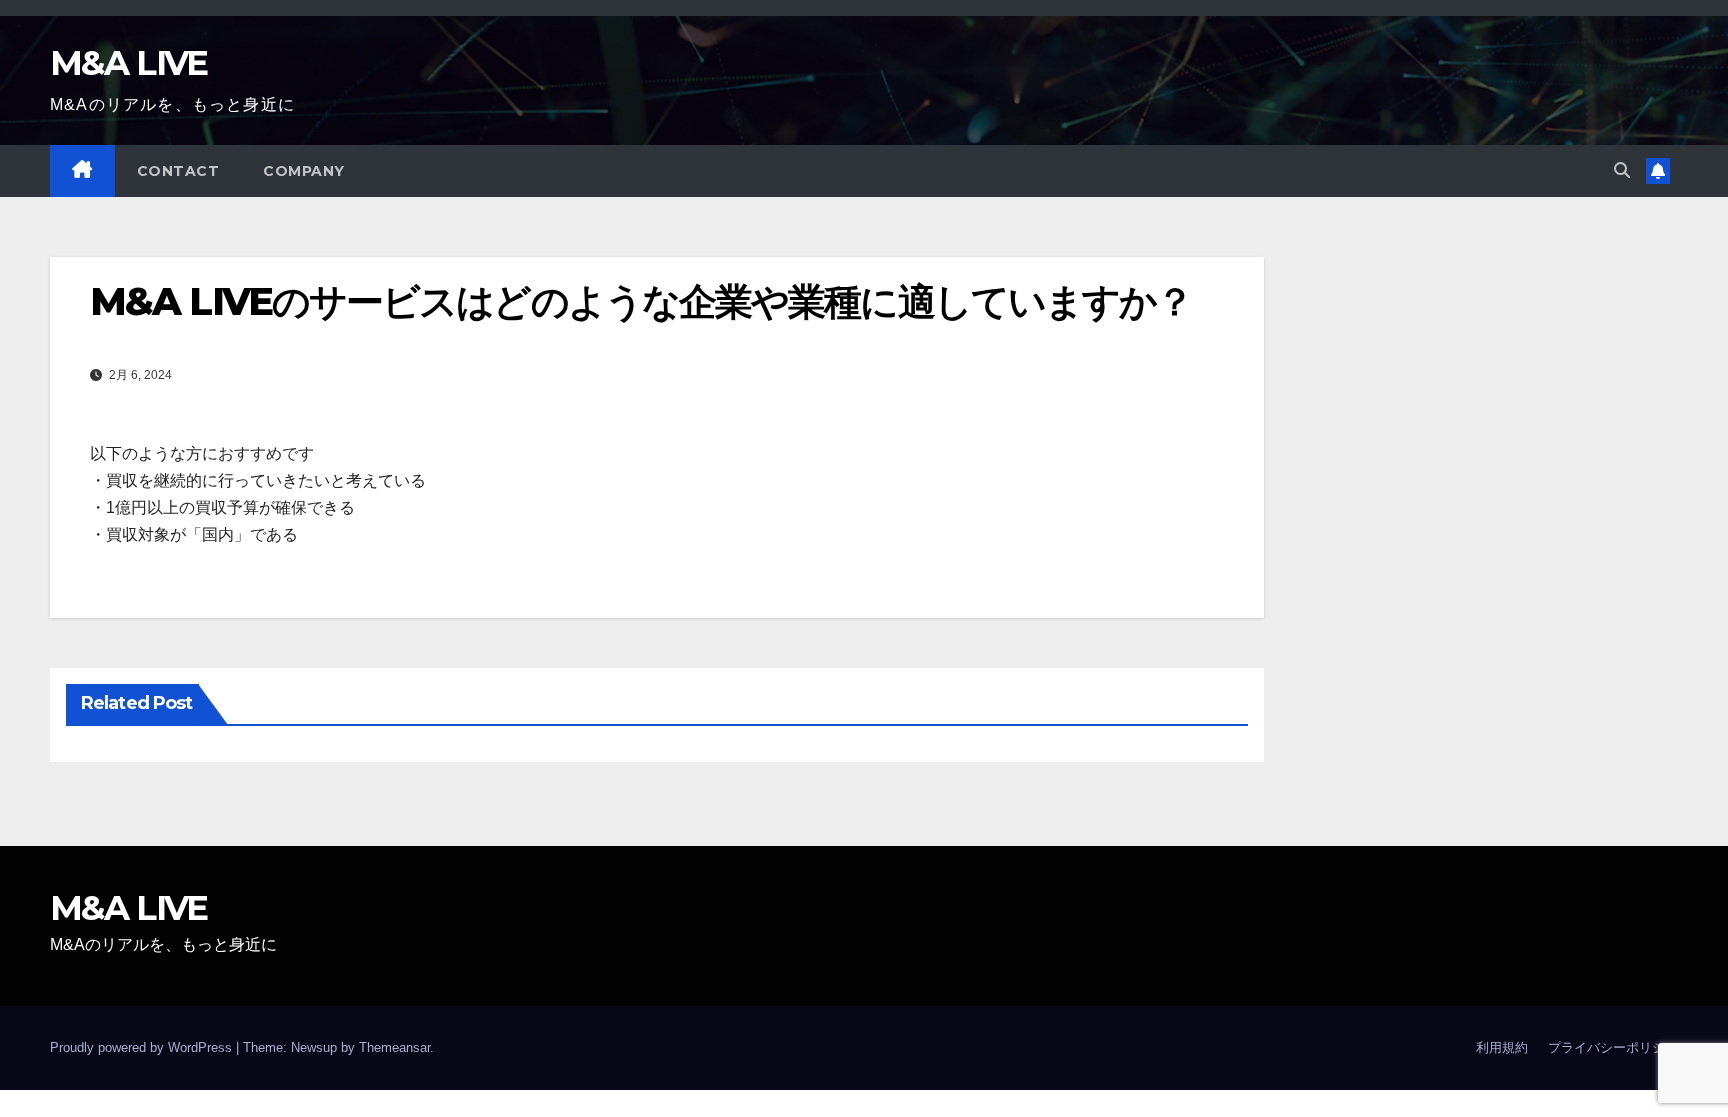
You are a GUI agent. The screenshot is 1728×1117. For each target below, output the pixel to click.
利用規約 (1502, 1047)
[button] (1622, 170)
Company (304, 171)
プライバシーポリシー (1613, 1047)
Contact (178, 171)
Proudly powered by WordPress (143, 1047)
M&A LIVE (128, 63)
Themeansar (394, 1047)
